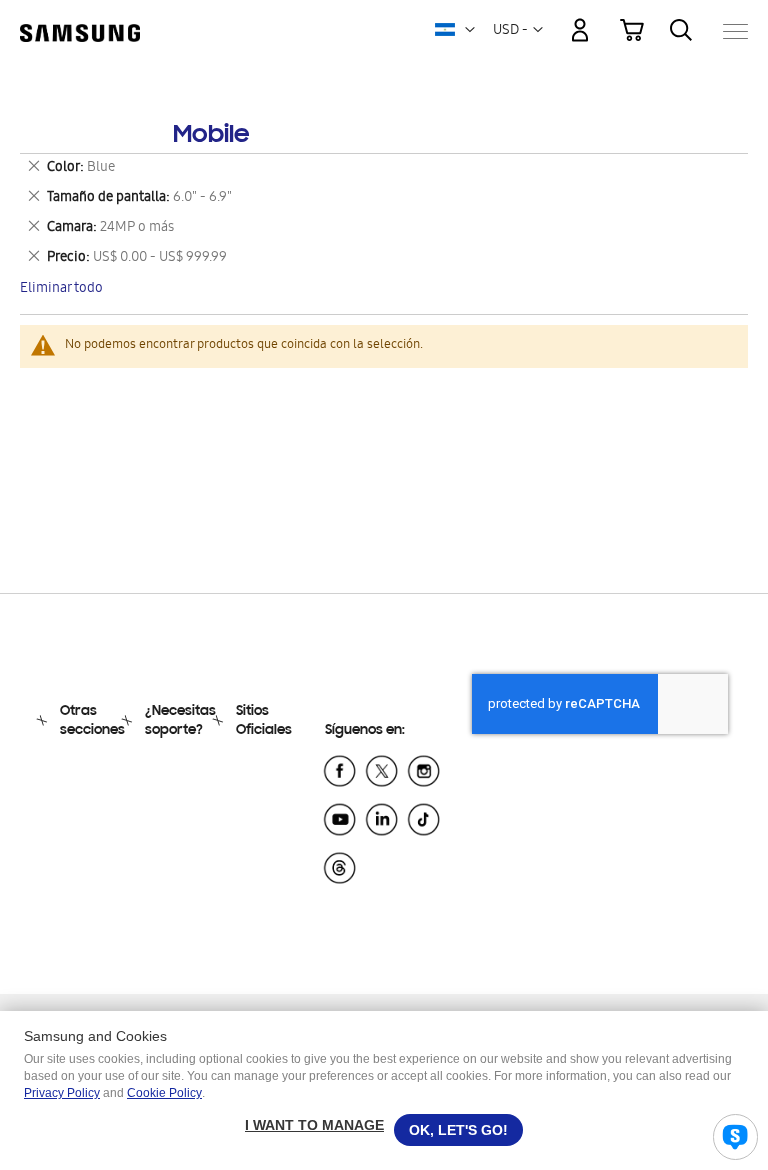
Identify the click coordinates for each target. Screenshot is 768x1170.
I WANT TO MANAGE (314, 1125)
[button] (470, 30)
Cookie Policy (164, 1093)
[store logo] (80, 21)
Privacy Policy (62, 1093)
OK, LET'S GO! (458, 1130)
